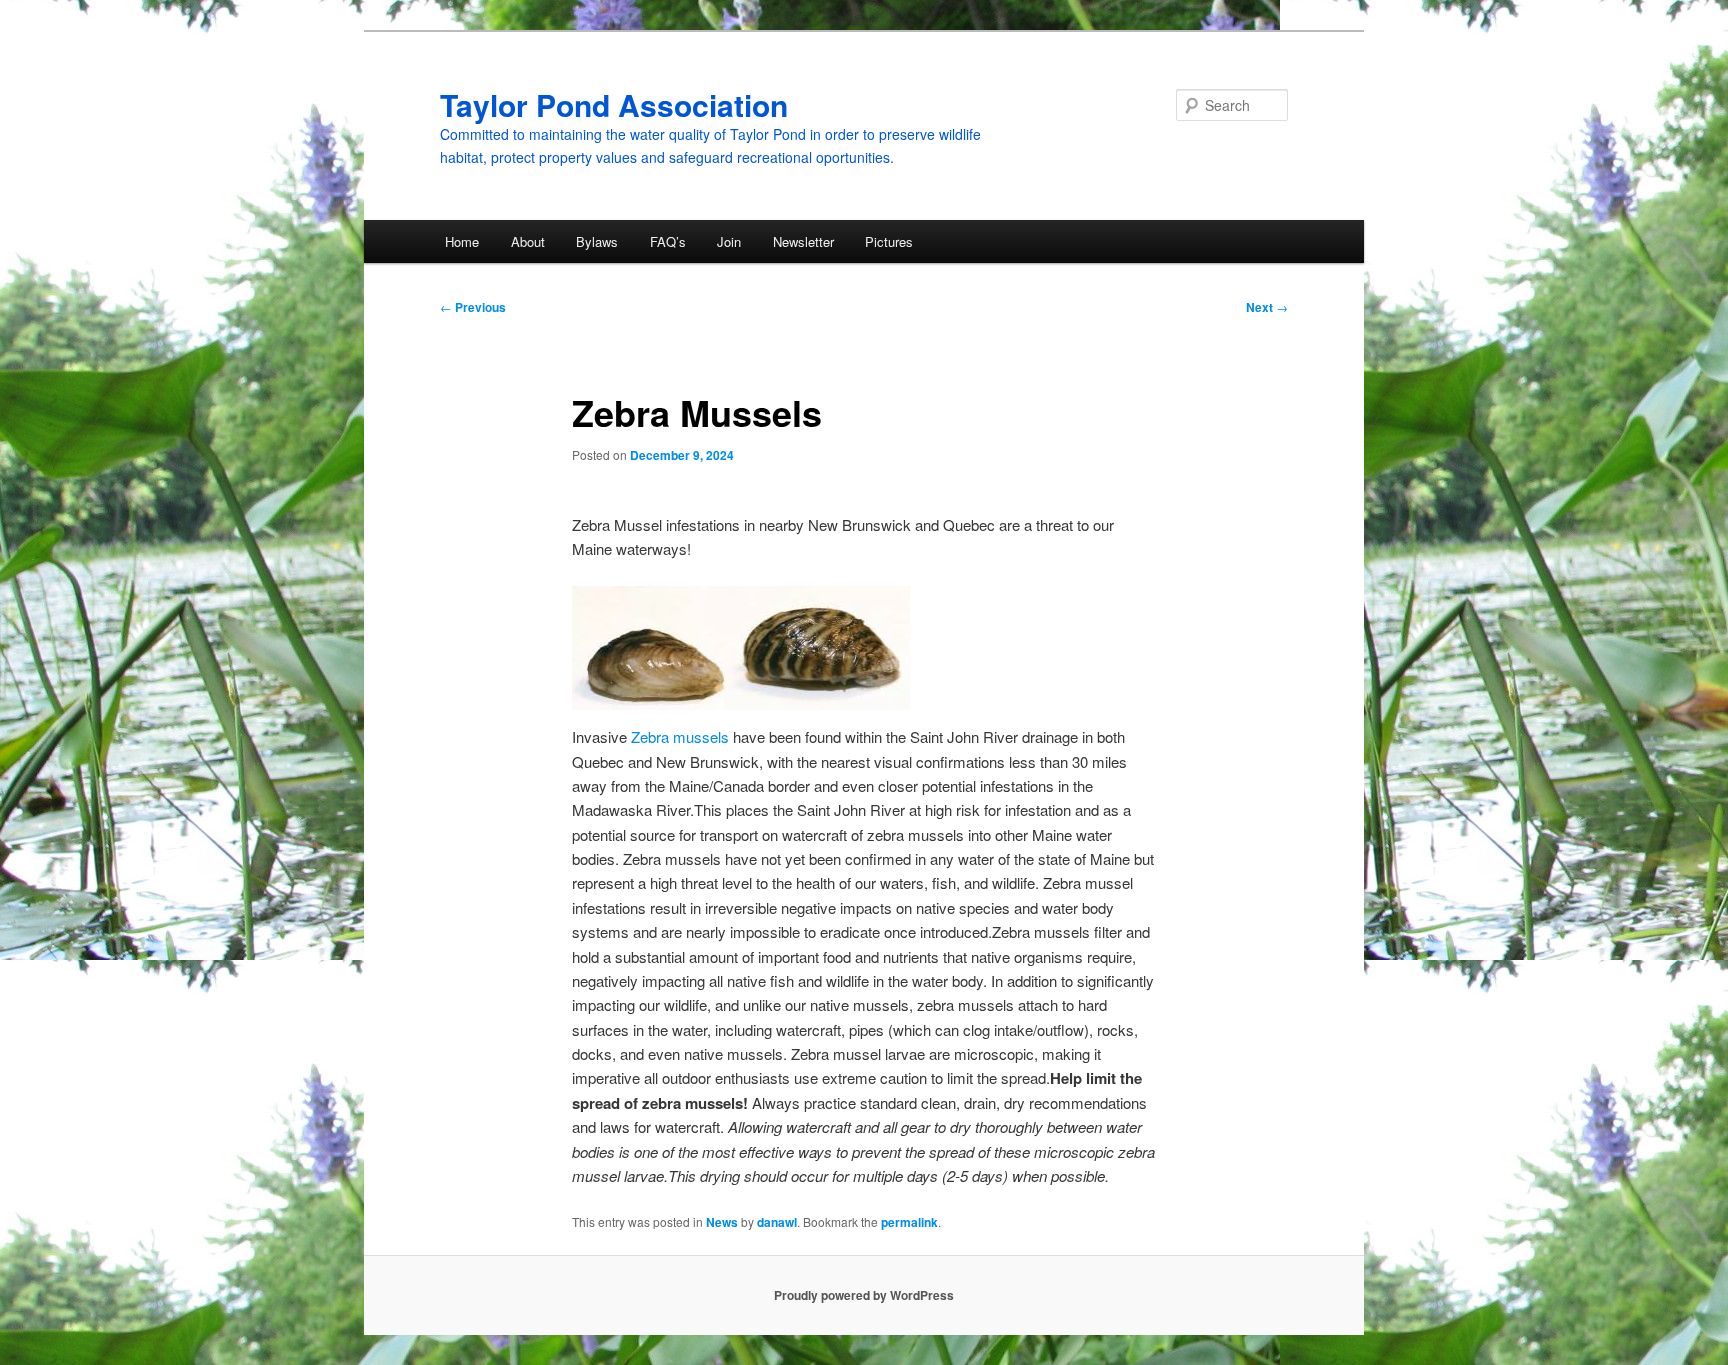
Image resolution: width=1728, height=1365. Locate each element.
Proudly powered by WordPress (864, 1295)
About (528, 241)
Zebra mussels (680, 736)
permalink (909, 1222)
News (722, 1222)
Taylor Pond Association (614, 104)
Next (1267, 307)
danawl (777, 1222)
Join (729, 241)
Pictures (889, 241)
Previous (473, 307)
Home (462, 241)
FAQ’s (668, 241)
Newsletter (803, 241)
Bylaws (597, 241)
